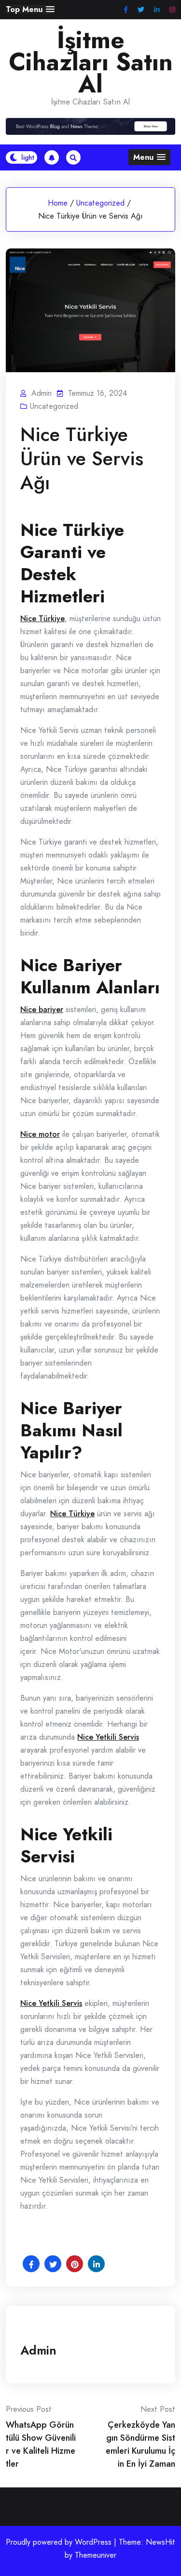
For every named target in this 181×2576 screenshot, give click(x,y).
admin (38, 2350)
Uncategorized (100, 203)
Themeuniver (96, 2555)
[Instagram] (172, 10)
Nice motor (40, 1134)
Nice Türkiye (42, 618)
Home (58, 203)
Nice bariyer (42, 1009)
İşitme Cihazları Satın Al (91, 62)
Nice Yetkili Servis (108, 1737)
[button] (30, 9)
